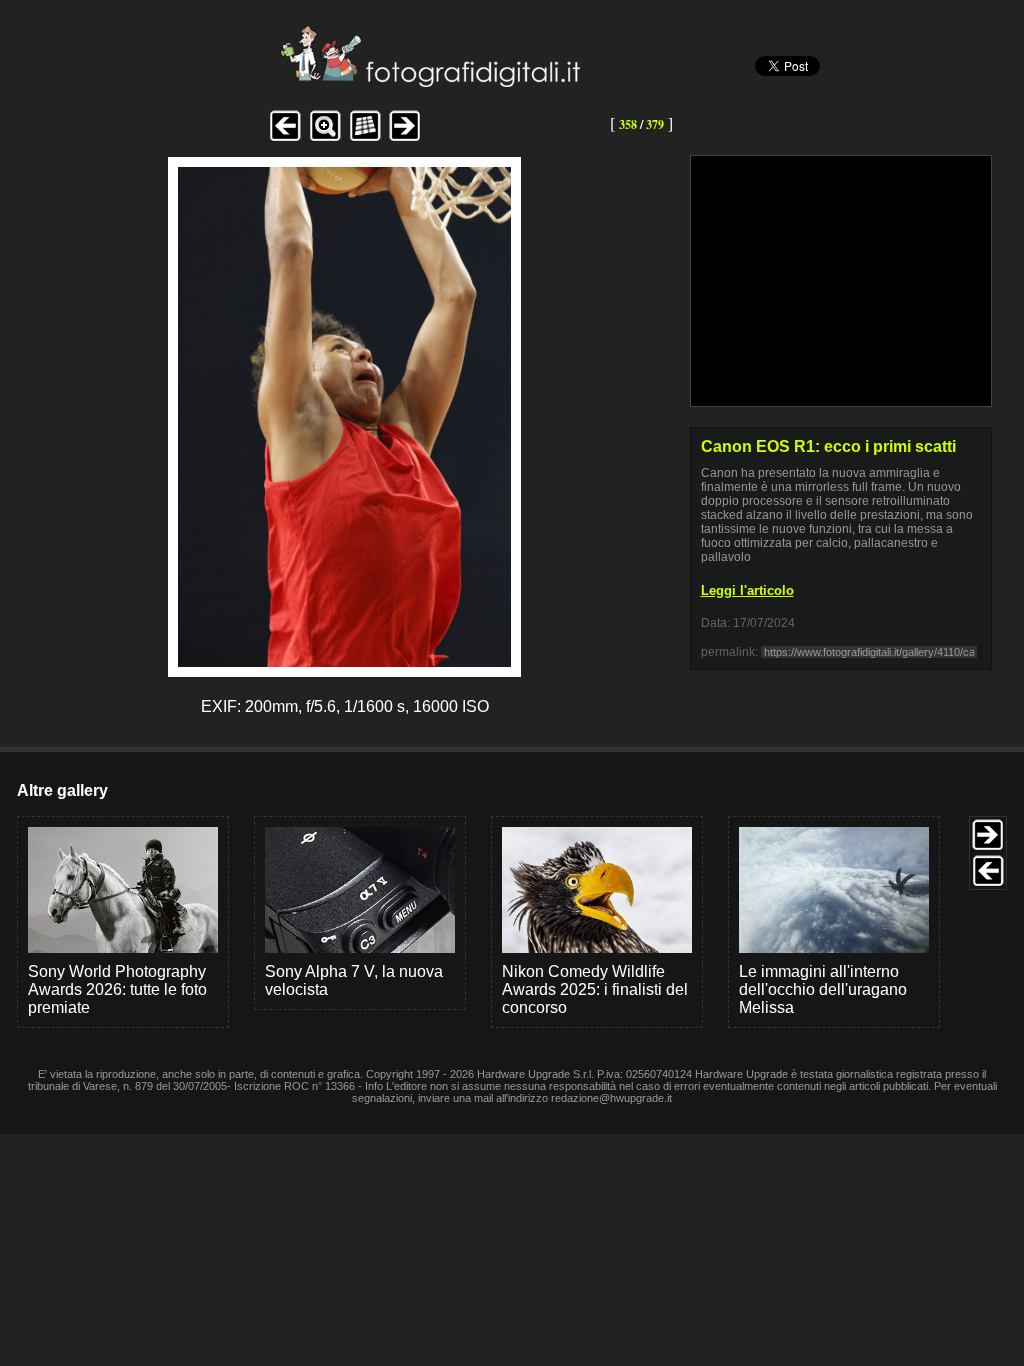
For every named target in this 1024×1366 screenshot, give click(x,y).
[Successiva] (344, 661)
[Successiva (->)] (405, 138)
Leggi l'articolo (747, 590)
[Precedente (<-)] (285, 138)
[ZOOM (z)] (325, 138)
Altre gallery (62, 790)
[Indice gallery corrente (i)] (365, 138)
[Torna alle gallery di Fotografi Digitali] (295, 81)
